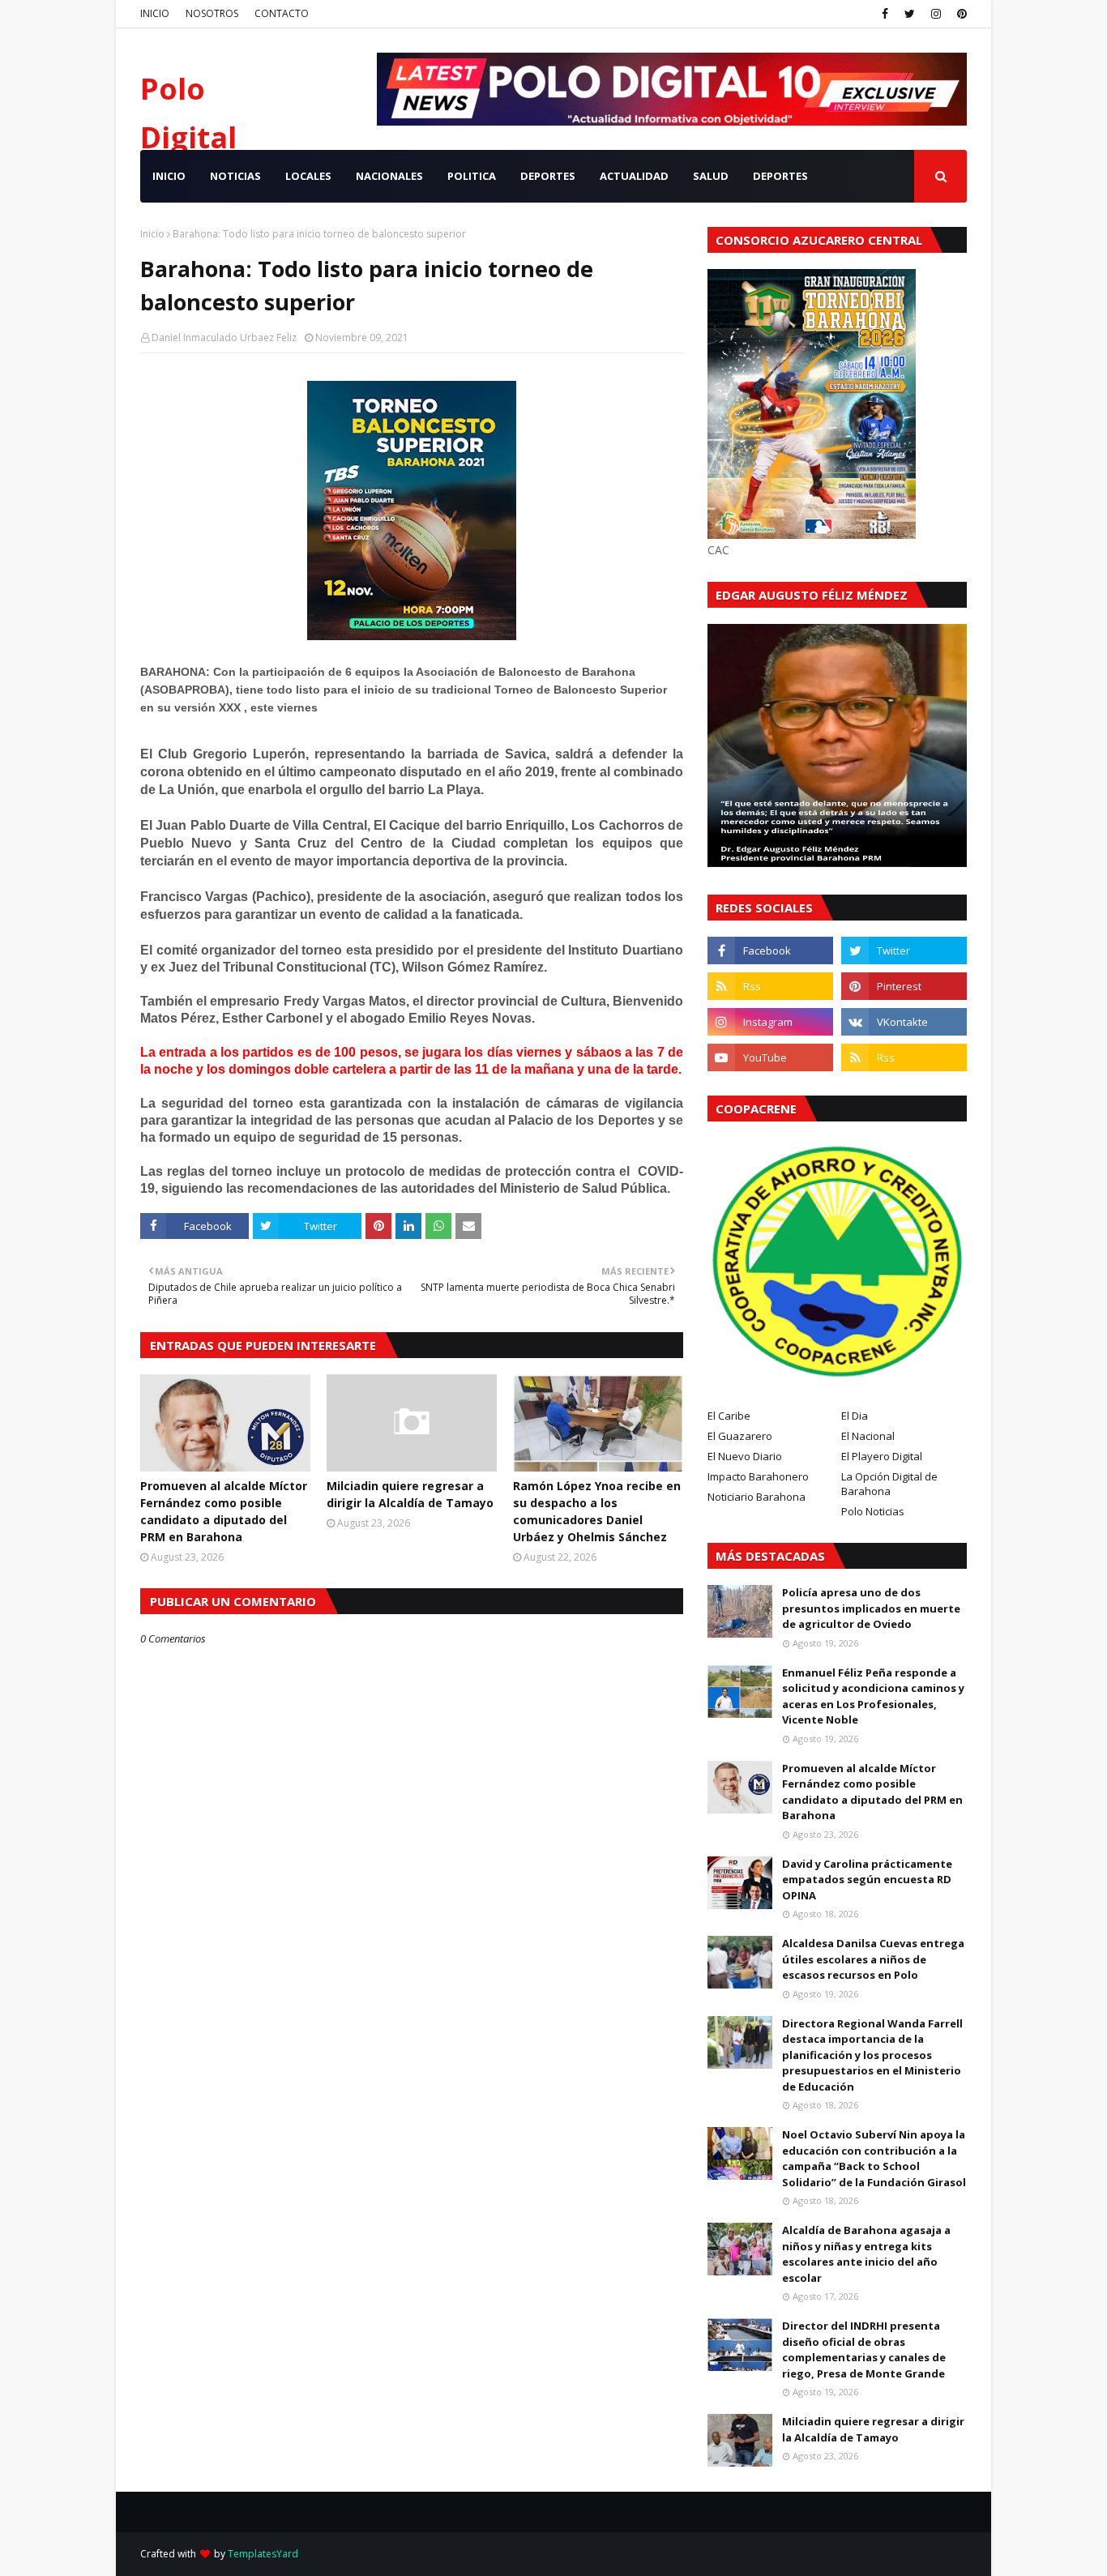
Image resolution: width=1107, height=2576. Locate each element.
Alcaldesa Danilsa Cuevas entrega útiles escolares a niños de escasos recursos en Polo (873, 1959)
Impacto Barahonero (758, 1476)
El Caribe (729, 1416)
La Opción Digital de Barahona (889, 1484)
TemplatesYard (263, 2554)
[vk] (904, 1022)
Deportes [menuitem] (780, 176)
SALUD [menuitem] (711, 176)
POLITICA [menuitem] (472, 176)
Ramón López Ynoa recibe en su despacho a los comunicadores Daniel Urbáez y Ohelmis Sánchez (597, 1511)
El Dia (855, 1416)
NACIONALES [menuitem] (389, 176)
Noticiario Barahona (757, 1497)
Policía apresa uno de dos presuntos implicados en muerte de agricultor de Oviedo (871, 1608)
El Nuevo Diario (745, 1456)
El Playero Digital (882, 1456)
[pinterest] (960, 14)
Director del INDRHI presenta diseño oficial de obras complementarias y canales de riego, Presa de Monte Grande (864, 2350)
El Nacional (868, 1436)
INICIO (155, 13)
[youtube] (770, 1057)
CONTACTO (282, 13)
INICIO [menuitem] (169, 176)
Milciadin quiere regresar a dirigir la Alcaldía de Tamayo (410, 1494)
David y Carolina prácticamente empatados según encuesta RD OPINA (867, 1880)
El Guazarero (740, 1436)
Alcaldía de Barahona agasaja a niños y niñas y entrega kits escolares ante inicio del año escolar (866, 2254)
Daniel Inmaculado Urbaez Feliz (224, 337)
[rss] (770, 986)
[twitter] (910, 14)
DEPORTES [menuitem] (548, 176)
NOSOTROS (212, 13)
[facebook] (885, 14)
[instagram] (936, 14)
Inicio (152, 234)
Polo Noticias (873, 1511)
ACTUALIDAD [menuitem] (634, 176)
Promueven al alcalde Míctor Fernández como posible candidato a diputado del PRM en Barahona (224, 1511)
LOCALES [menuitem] (308, 176)
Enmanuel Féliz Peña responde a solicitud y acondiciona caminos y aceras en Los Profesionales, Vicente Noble (873, 1696)
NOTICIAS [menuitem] (235, 176)
